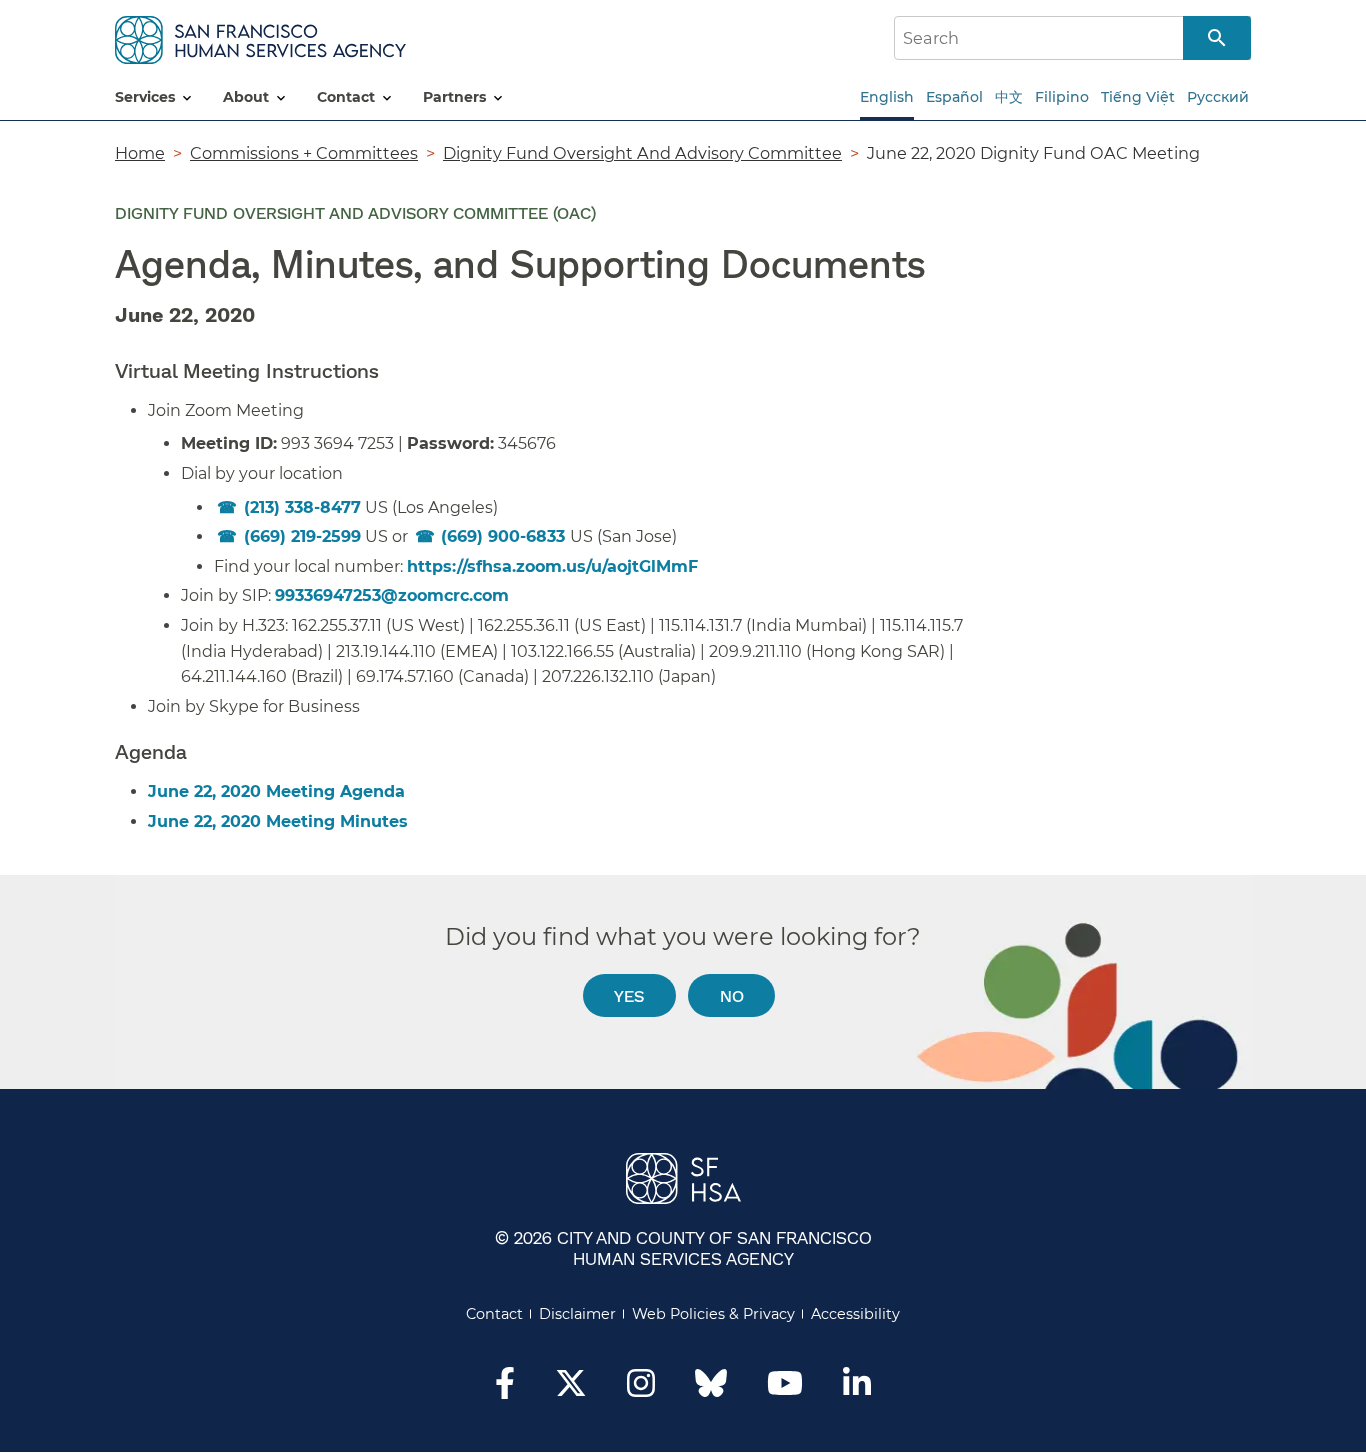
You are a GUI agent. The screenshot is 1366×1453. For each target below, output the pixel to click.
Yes (629, 995)
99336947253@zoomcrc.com (392, 595)
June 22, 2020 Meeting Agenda (276, 791)
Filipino (1062, 97)
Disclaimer (577, 1314)
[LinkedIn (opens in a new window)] (857, 1389)
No (732, 995)
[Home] (260, 36)
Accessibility (855, 1314)
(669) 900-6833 (505, 536)
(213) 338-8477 (302, 507)
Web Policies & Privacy (713, 1314)
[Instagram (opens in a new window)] (641, 1389)
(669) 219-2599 (302, 536)
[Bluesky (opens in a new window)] (711, 1393)
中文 (1009, 97)
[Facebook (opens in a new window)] (505, 1389)
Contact (494, 1314)
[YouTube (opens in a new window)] (785, 1389)
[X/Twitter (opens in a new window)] (571, 1389)
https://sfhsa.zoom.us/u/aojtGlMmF (552, 566)
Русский (1218, 97)
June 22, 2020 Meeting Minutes (278, 821)
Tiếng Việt (1138, 97)
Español (954, 97)
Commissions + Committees (304, 153)
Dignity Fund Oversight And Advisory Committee (642, 153)
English (887, 97)
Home (140, 153)
